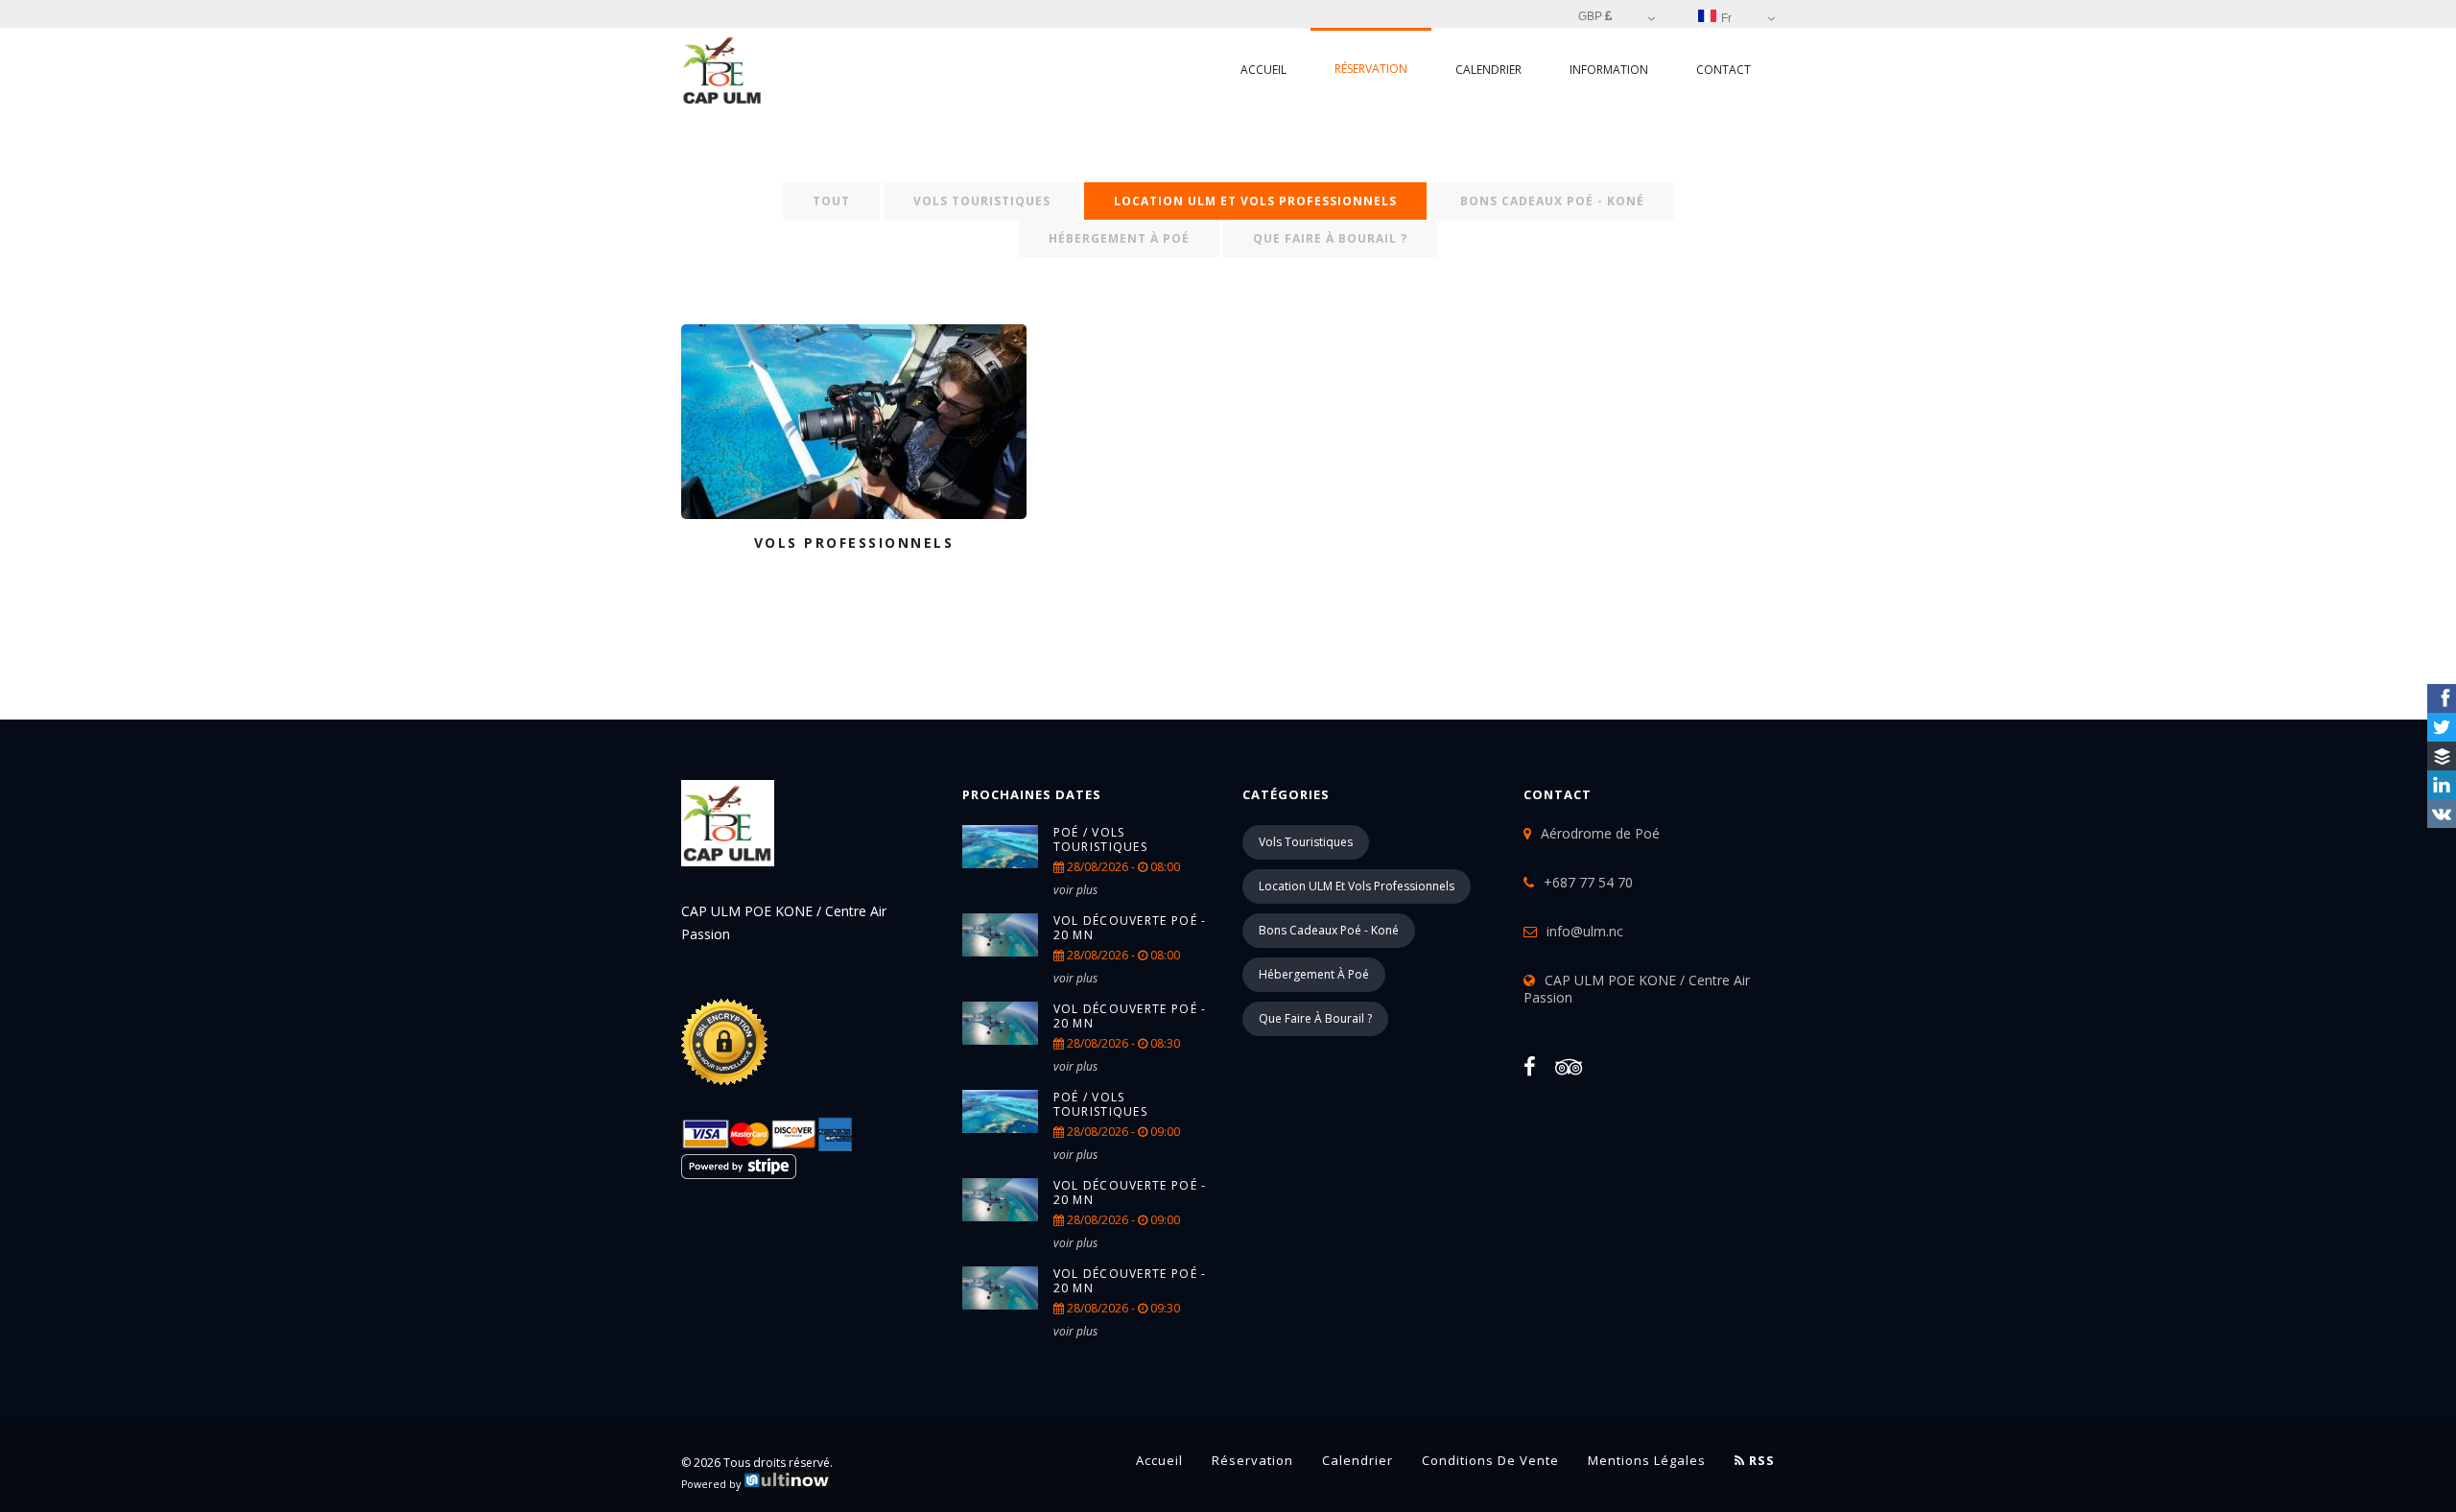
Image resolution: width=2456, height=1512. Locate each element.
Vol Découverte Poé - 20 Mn (1130, 928)
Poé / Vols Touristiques (1101, 839)
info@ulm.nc (1585, 931)
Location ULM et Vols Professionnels (1255, 201)
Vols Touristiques (982, 201)
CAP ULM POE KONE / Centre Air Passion (1637, 989)
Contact (1724, 70)
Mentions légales (1647, 1460)
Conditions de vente (1490, 1460)
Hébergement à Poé (1119, 238)
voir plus (1075, 890)
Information (1609, 70)
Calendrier (1488, 70)
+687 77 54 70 (1588, 882)
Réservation (1371, 69)
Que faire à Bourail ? (1330, 238)
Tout (831, 201)
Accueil (1263, 70)
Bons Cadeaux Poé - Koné (1552, 201)
